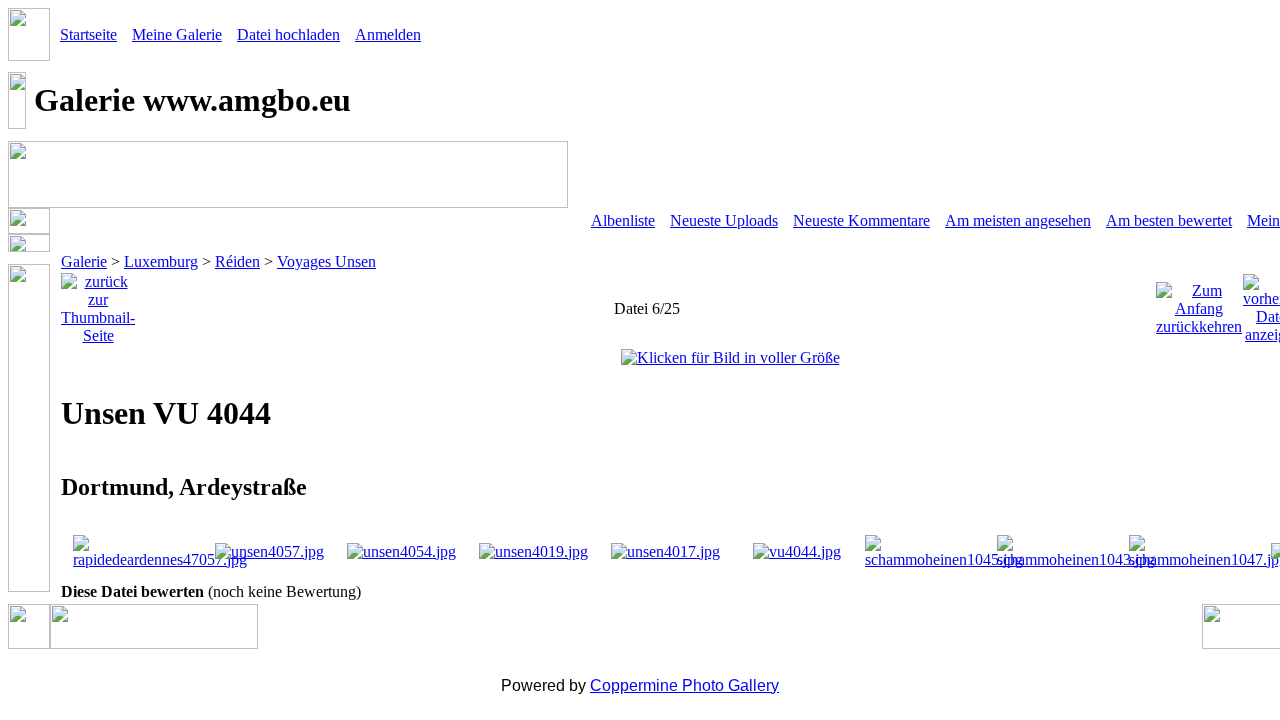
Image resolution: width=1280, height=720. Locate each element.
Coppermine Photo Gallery (684, 685)
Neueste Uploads (724, 220)
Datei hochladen (288, 34)
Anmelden (388, 34)
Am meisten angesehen (1018, 220)
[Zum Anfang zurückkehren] (1199, 303)
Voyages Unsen (326, 261)
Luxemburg (161, 261)
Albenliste (623, 220)
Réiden (237, 261)
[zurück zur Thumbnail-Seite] (98, 303)
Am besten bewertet (1169, 220)
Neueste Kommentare (861, 220)
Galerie (84, 261)
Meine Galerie (177, 34)
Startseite (88, 34)
